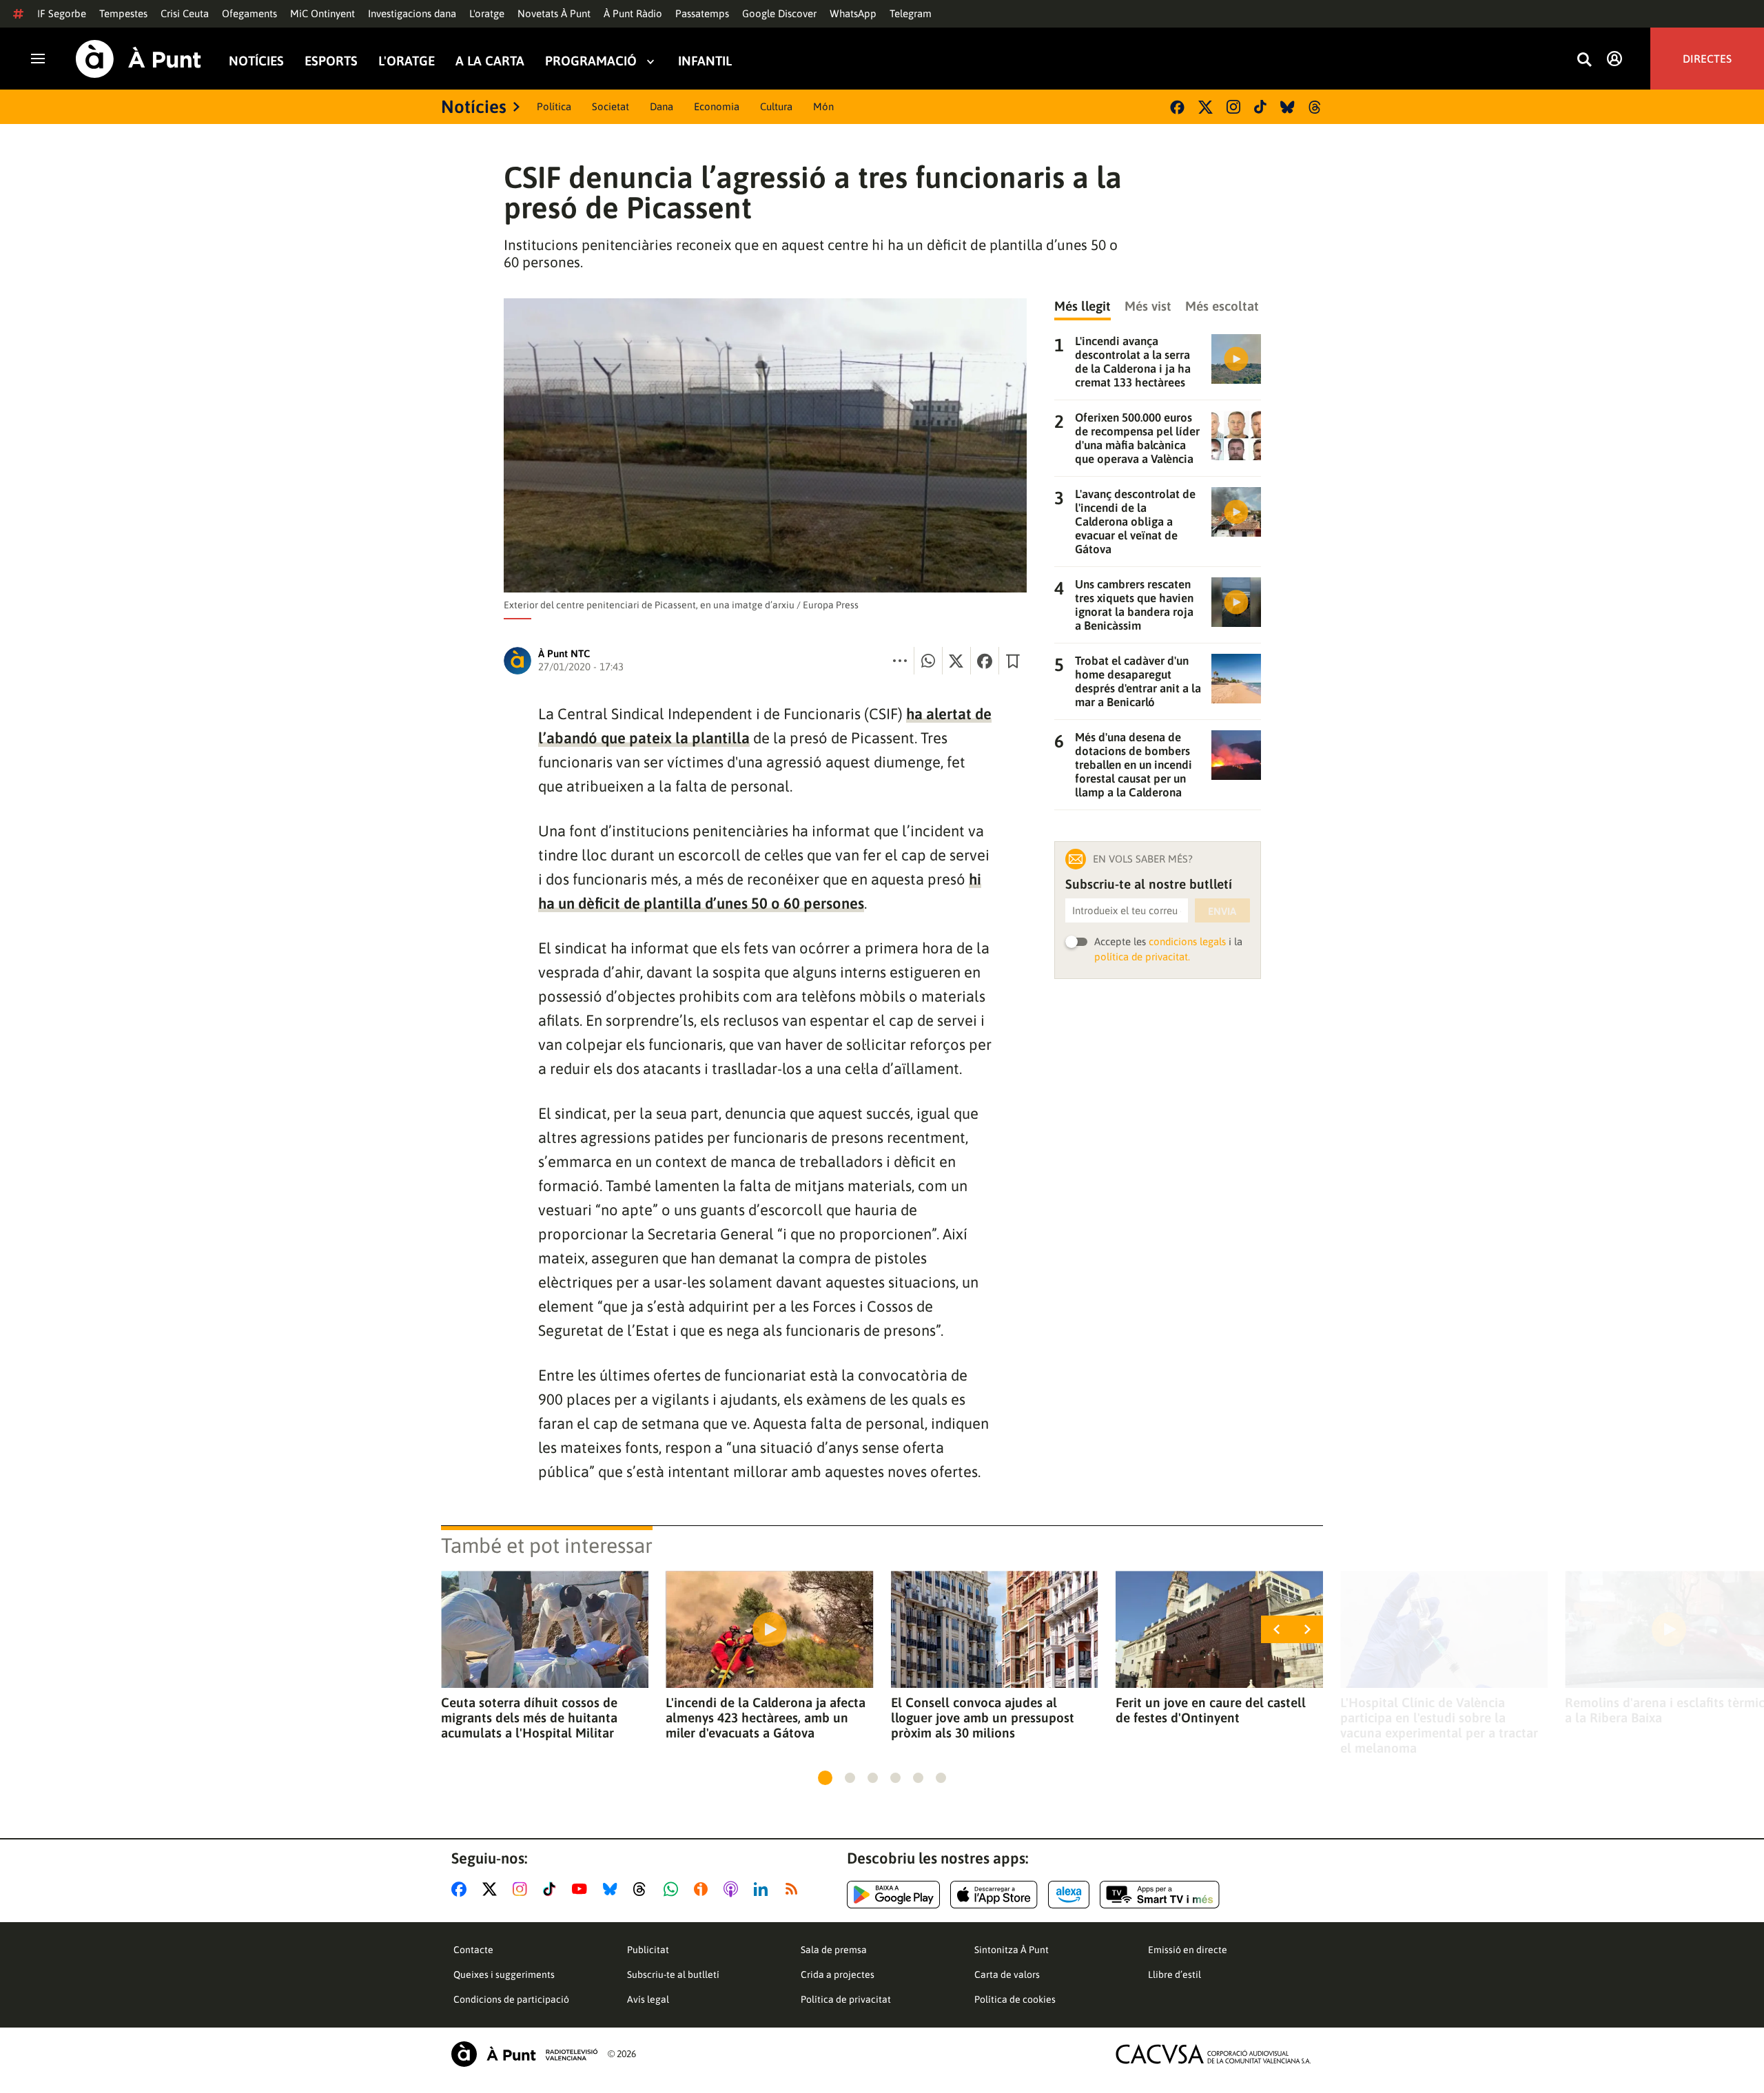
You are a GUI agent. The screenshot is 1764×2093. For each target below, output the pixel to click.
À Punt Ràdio (633, 13)
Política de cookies (1015, 1999)
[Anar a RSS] (794, 1889)
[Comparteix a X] (956, 661)
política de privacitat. (1142, 957)
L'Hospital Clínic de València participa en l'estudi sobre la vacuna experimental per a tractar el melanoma (1439, 1725)
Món (823, 106)
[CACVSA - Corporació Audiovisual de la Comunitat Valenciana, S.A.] (1213, 2054)
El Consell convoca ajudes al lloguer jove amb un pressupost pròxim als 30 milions (983, 1718)
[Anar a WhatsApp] (674, 1889)
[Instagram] (1233, 107)
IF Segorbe (62, 13)
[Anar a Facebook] (462, 1889)
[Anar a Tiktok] (552, 1889)
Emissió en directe (1188, 1950)
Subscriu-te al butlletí (673, 1975)
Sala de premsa (834, 1950)
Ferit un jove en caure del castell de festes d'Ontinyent (1211, 1710)
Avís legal (648, 1999)
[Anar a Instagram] (523, 1889)
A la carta (490, 61)
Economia (717, 106)
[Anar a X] (492, 1889)
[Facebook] (1177, 107)
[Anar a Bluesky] (613, 1889)
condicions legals (1187, 941)
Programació (591, 61)
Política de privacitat (846, 1999)
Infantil (705, 61)
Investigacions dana (412, 13)
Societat (611, 106)
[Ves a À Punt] (139, 59)
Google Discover (779, 13)
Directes (1707, 59)
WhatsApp (853, 13)
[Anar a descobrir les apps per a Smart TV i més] (1160, 1895)
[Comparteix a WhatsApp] (928, 661)
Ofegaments (249, 13)
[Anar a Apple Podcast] (734, 1889)
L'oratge (487, 13)
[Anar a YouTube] (582, 1889)
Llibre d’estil (1175, 1975)
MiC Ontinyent (322, 13)
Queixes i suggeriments (504, 1975)
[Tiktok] (1260, 107)
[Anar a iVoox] (704, 1889)
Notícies (256, 61)
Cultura (776, 106)
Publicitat (648, 1950)
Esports (331, 61)
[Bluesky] (1288, 107)
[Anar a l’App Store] (994, 1895)
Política (554, 106)
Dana (661, 106)
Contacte (473, 1950)
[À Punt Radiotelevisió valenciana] (524, 2054)
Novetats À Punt (554, 13)
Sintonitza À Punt (1012, 1950)
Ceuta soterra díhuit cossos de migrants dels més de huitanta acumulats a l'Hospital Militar (529, 1718)
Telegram (911, 13)
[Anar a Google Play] (893, 1895)
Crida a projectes (838, 1975)
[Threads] (1316, 107)
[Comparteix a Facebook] (985, 661)
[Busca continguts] (1584, 60)
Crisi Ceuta (185, 13)
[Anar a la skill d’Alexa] (1069, 1895)
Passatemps (702, 13)
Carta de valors (1007, 1975)
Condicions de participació (511, 1999)
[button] (825, 1778)
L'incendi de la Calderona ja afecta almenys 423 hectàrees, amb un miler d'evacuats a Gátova (766, 1718)
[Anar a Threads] (643, 1889)
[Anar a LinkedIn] (763, 1889)
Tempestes (123, 13)
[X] (1206, 107)
